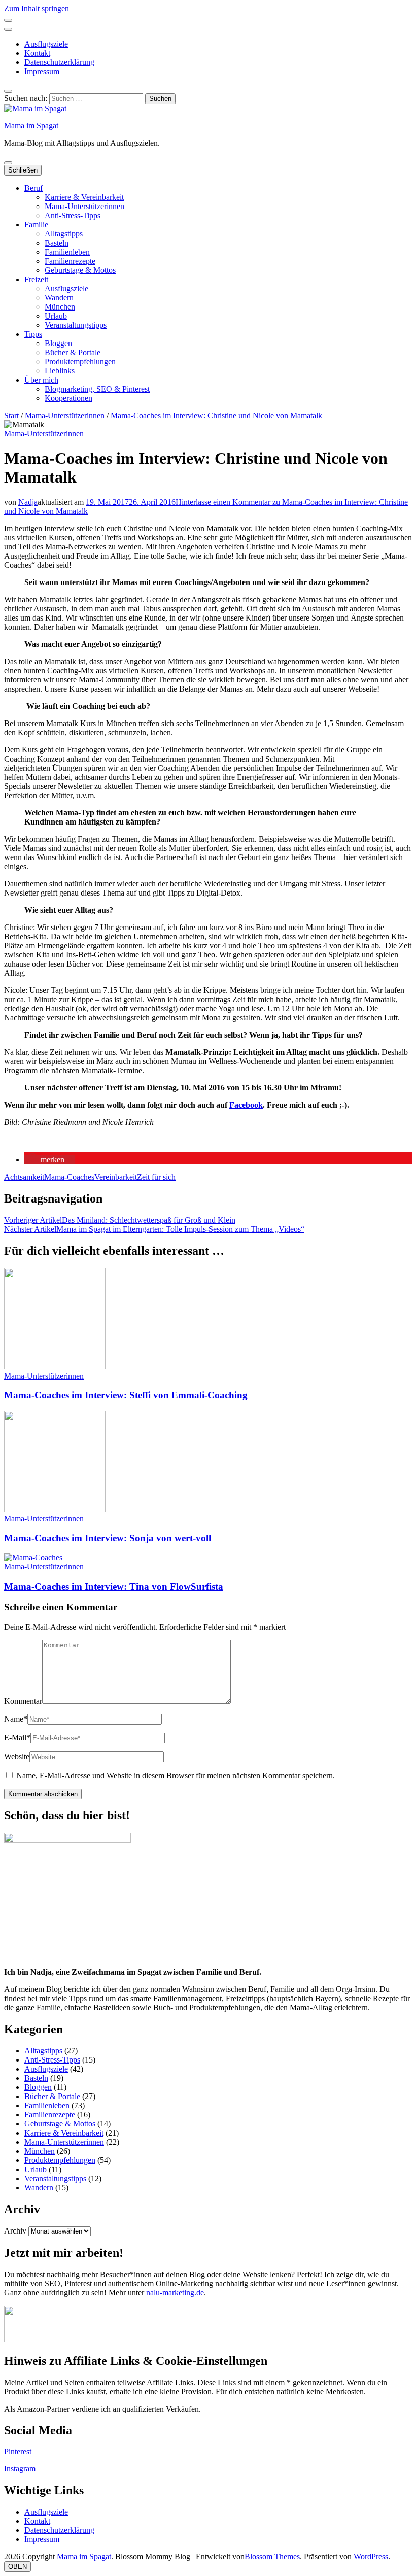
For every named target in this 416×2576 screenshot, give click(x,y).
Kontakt (37, 53)
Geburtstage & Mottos (80, 270)
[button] (49, 1160)
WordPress (371, 2556)
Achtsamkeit (24, 1177)
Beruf (33, 188)
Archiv (15, 2231)
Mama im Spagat (31, 126)
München (60, 307)
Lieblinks (60, 371)
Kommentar (23, 1701)
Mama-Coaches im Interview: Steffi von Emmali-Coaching (126, 1395)
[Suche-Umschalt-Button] (8, 91)
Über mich (41, 380)
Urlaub (56, 316)
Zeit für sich (156, 1177)
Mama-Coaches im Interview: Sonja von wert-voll (108, 1538)
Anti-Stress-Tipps (73, 215)
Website (17, 1756)
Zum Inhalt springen (37, 8)
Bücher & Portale (73, 352)
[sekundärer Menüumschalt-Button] (8, 20)
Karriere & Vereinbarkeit (84, 197)
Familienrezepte (70, 261)
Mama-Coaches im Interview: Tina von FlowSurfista (114, 1586)
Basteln (57, 243)
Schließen (23, 170)
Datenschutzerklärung (59, 62)
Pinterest (18, 2451)
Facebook (246, 1105)
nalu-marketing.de (175, 2293)
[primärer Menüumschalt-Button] (8, 163)
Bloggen (58, 343)
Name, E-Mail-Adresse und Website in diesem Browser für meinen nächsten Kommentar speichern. (176, 1776)
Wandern (59, 298)
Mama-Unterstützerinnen (84, 206)
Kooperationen (68, 398)
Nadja (28, 502)
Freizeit (36, 279)
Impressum (42, 71)
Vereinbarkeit (116, 1177)
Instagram (21, 2469)
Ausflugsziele (46, 44)
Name (16, 1719)
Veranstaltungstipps (76, 325)
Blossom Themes (272, 2556)
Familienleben (67, 252)
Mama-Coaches (69, 1177)
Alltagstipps (64, 234)
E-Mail (17, 1738)
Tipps (33, 334)
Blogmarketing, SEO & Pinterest (97, 389)
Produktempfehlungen (80, 362)
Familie (36, 225)
